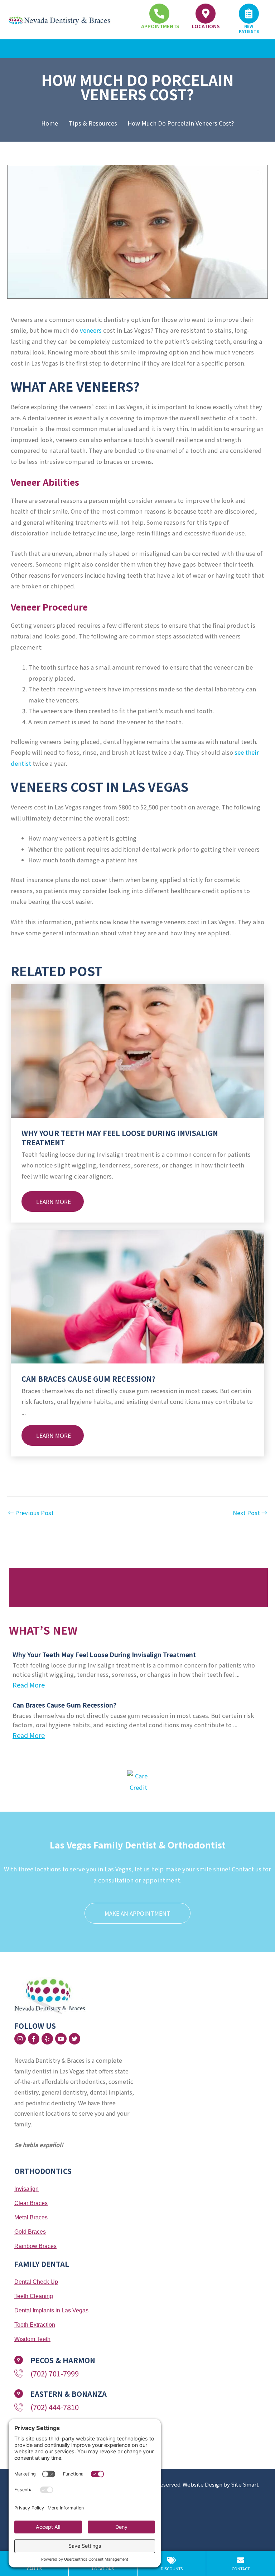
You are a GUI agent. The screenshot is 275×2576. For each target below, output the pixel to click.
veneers (91, 330)
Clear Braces (31, 2203)
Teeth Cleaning (34, 2296)
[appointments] (159, 14)
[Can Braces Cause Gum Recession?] (137, 1296)
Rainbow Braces (35, 2246)
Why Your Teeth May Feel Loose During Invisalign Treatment (120, 1138)
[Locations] (206, 14)
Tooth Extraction (35, 2325)
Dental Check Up (36, 2282)
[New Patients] (249, 14)
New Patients (249, 29)
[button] (137, 49)
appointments (160, 26)
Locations (206, 26)
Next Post (250, 1513)
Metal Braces (31, 2217)
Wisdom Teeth (32, 2339)
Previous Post (31, 1513)
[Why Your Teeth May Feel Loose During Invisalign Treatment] (137, 1050)
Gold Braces (30, 2232)
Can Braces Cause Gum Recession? (88, 1379)
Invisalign (26, 2189)
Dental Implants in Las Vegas (51, 2310)
